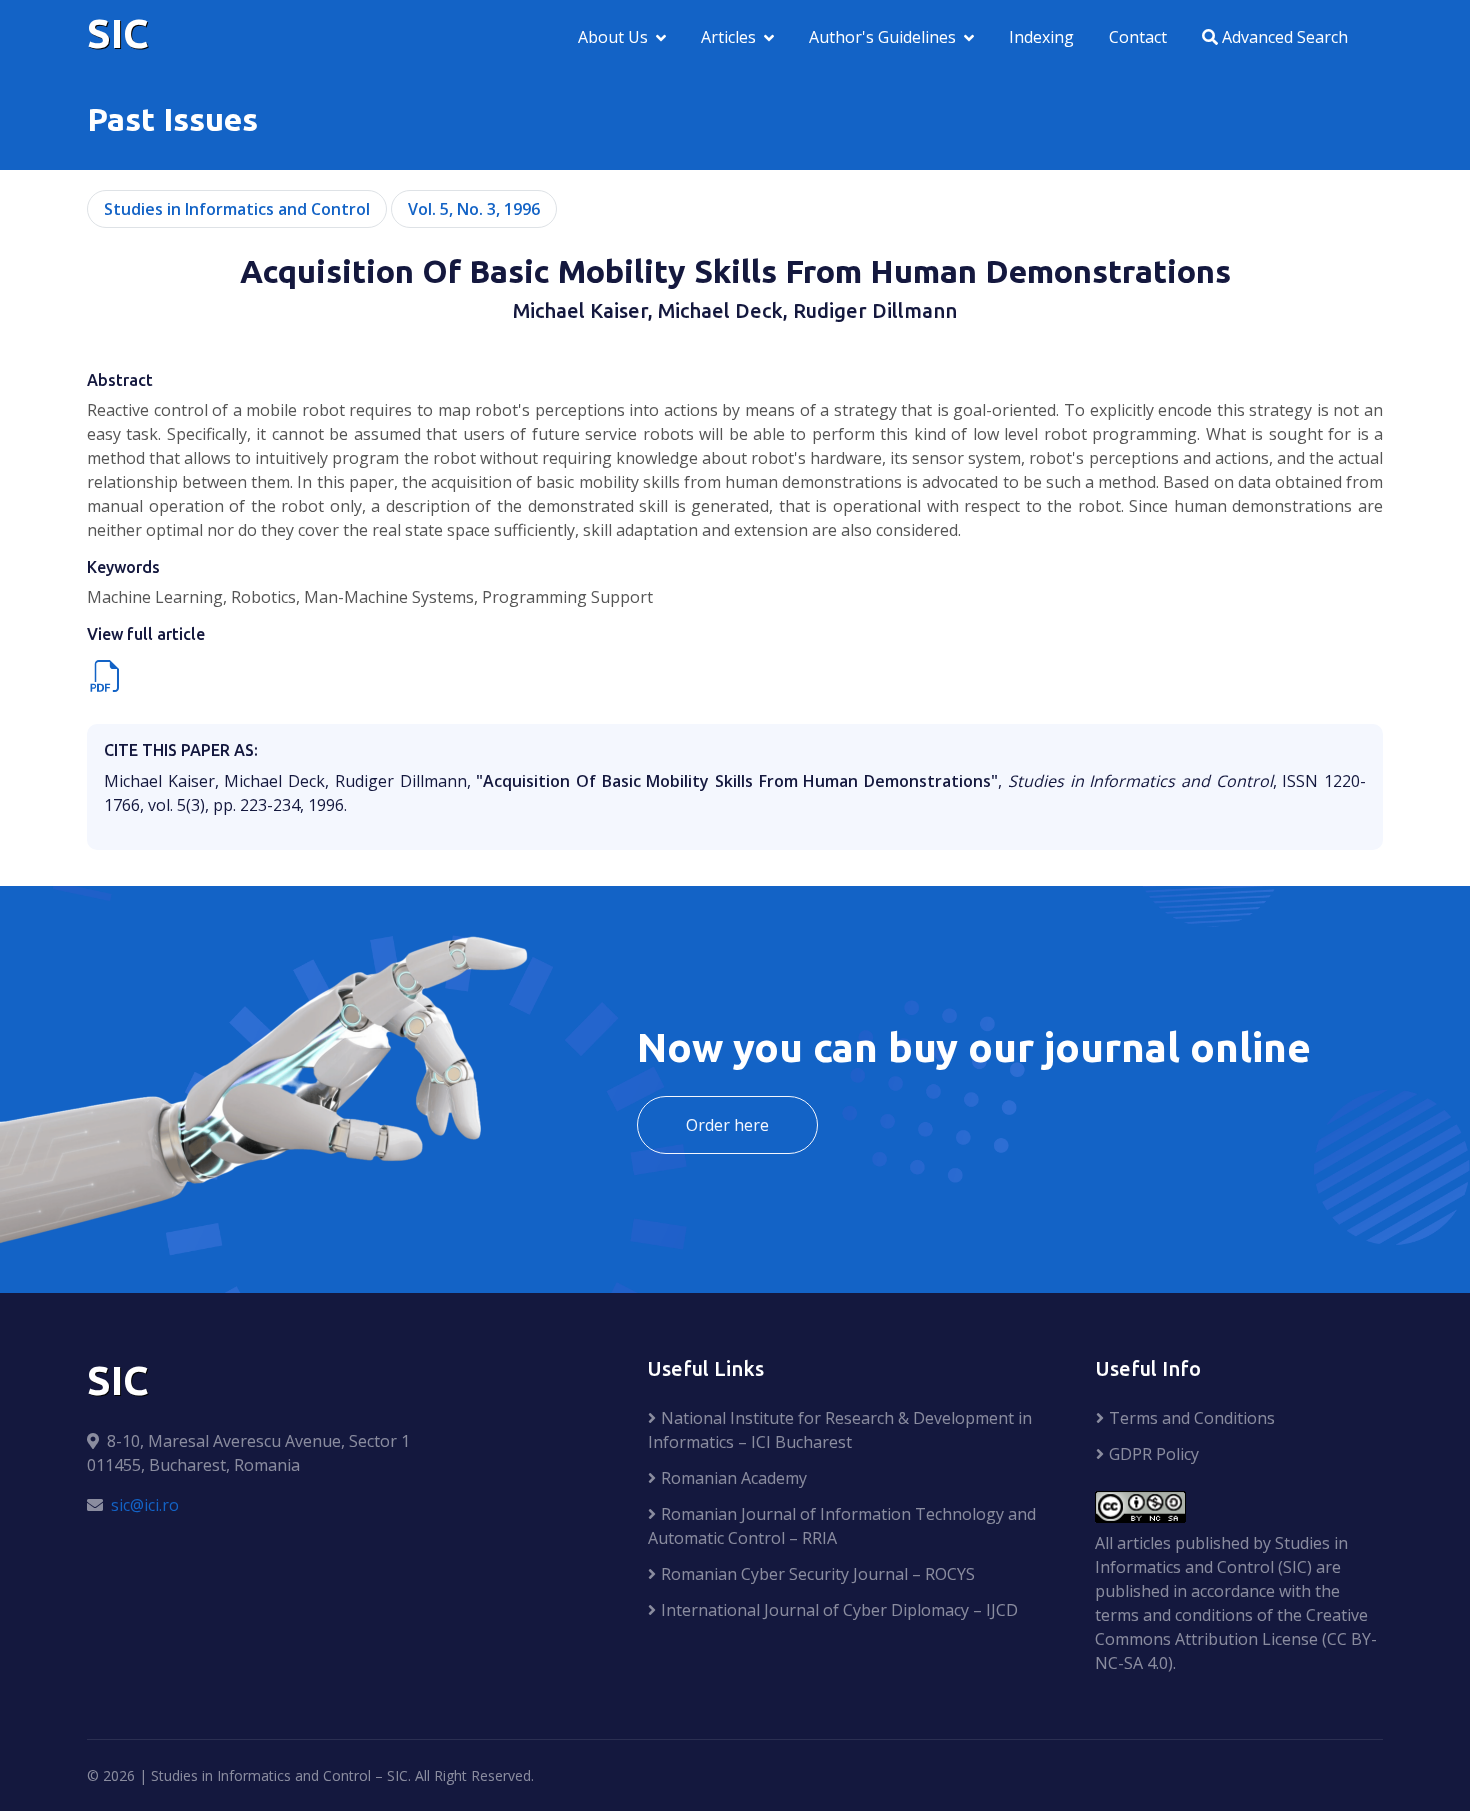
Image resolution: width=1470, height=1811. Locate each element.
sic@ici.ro (145, 1505)
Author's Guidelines (882, 37)
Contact (1138, 37)
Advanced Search (1283, 37)
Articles (728, 37)
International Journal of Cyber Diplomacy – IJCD (839, 1610)
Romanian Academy (734, 1478)
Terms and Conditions (1192, 1418)
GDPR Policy (1154, 1454)
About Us (613, 37)
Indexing (1041, 37)
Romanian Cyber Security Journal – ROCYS (818, 1574)
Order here (727, 1125)
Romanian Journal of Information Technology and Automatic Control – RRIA (842, 1526)
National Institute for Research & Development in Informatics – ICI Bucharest (840, 1430)
